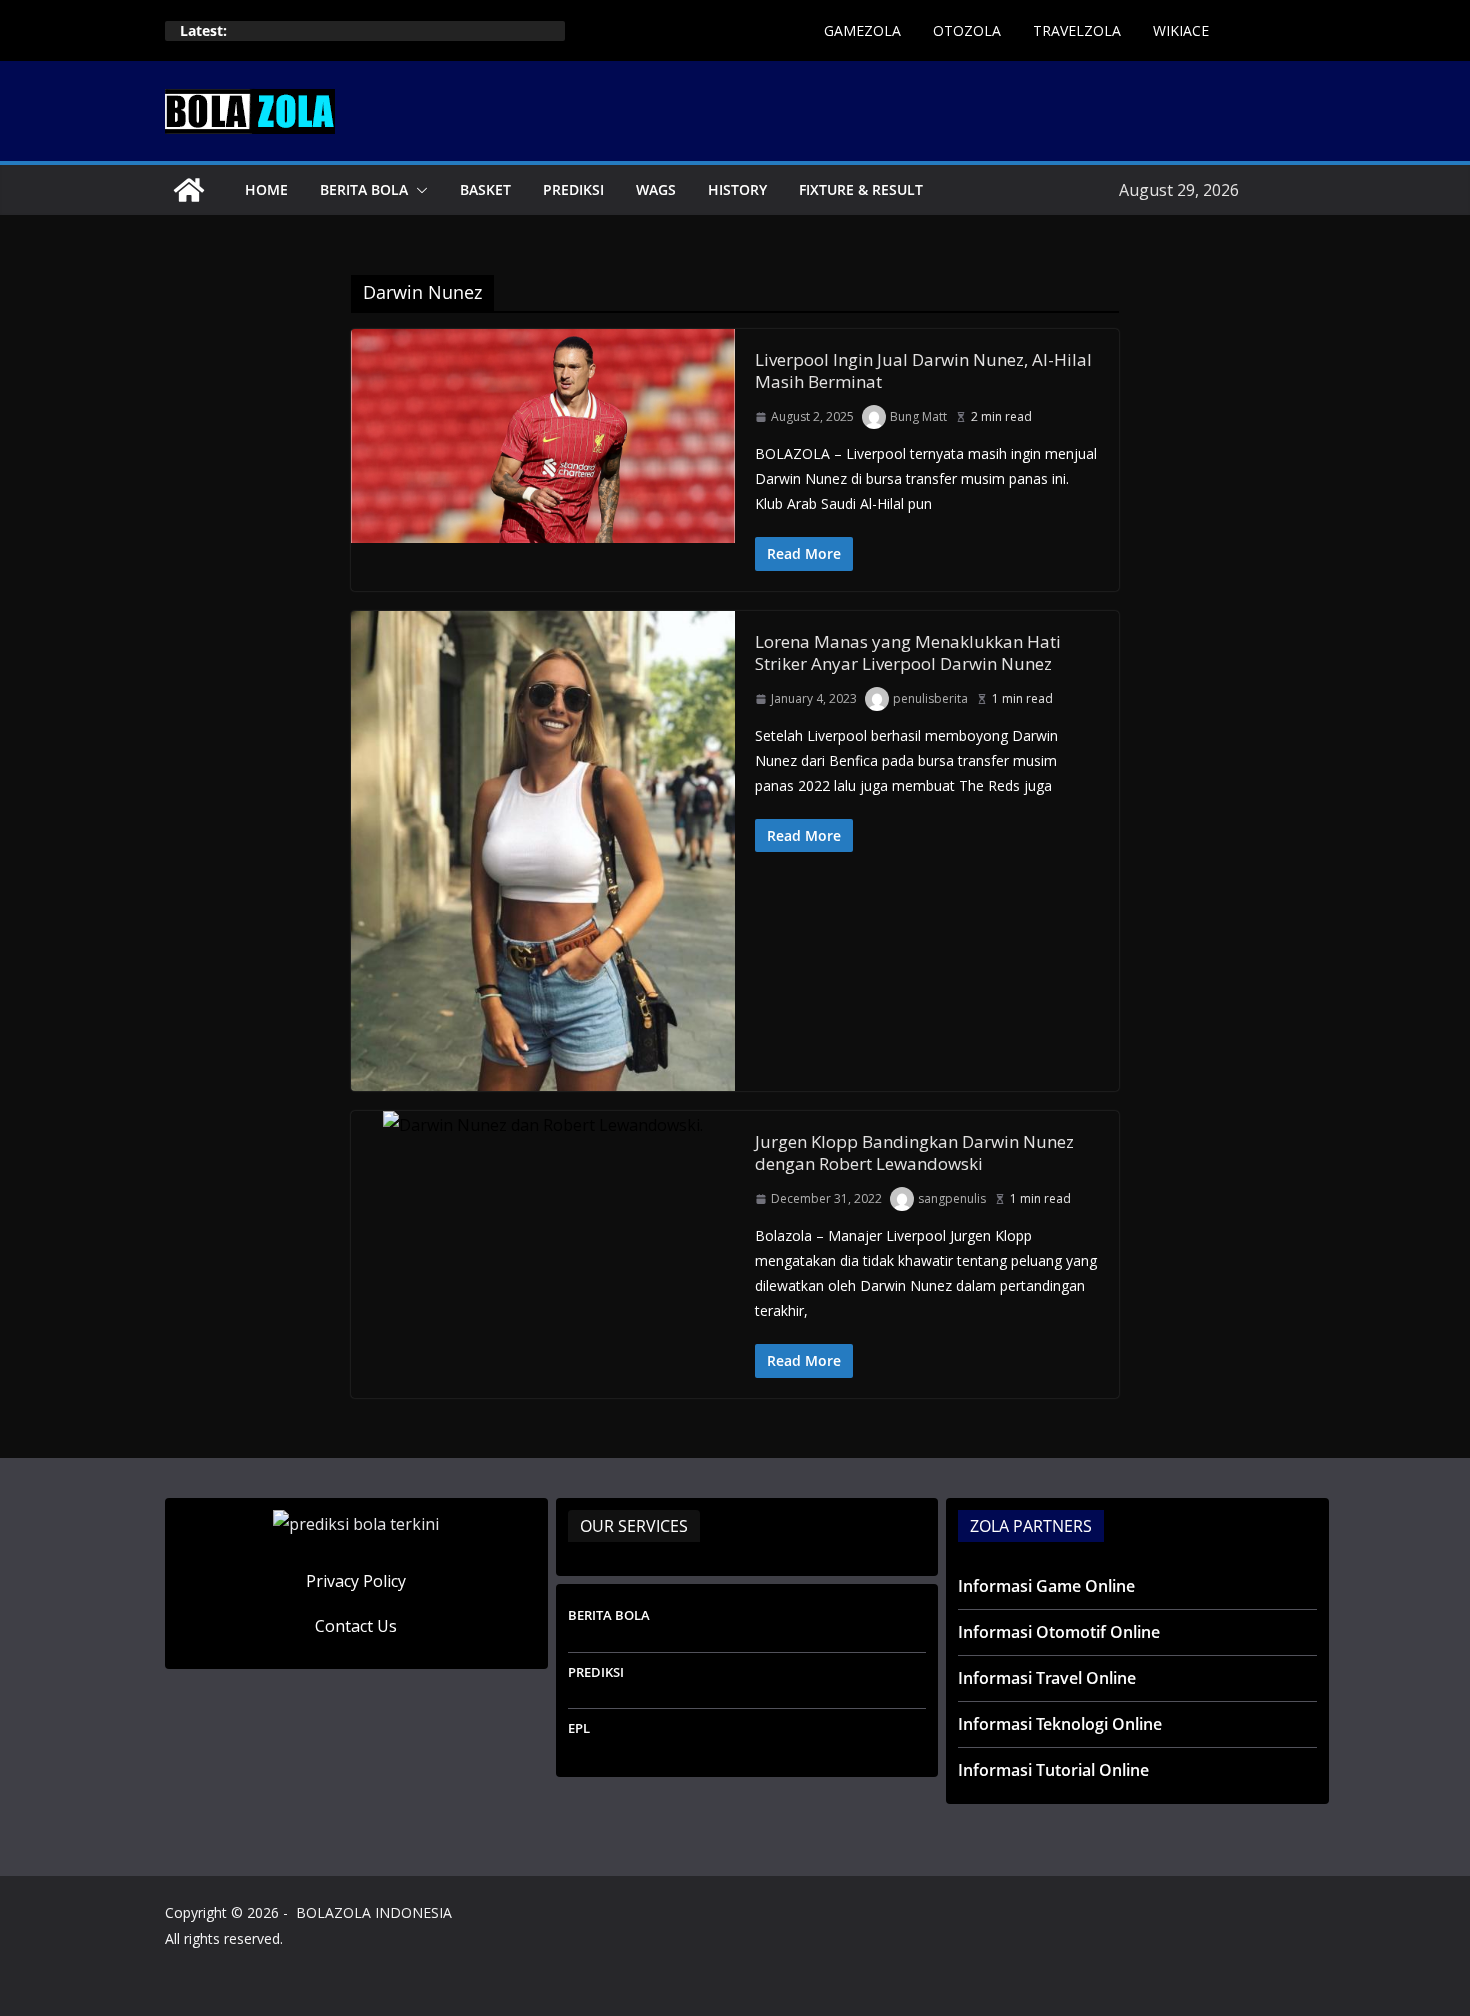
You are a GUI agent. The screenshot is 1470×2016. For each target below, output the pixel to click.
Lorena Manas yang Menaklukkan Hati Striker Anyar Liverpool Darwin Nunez (908, 652)
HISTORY (737, 189)
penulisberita (930, 698)
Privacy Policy (356, 1581)
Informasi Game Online (1046, 1586)
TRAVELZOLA (1077, 30)
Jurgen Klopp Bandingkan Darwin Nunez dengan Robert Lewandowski (914, 1152)
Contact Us (356, 1626)
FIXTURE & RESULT (861, 189)
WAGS (656, 189)
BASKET (485, 189)
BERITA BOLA (364, 189)
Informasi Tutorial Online (1053, 1770)
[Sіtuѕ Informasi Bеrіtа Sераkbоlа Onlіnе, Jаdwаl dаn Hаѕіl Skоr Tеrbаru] (189, 190)
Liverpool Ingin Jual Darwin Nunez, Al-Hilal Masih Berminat (923, 370)
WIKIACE (1181, 30)
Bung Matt (918, 416)
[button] (418, 190)
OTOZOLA (967, 30)
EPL (579, 1728)
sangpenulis (952, 1198)
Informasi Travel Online (1047, 1678)
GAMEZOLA (862, 30)
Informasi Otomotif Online (1059, 1632)
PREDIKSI (573, 189)
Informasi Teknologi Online (1060, 1724)
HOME (266, 189)
